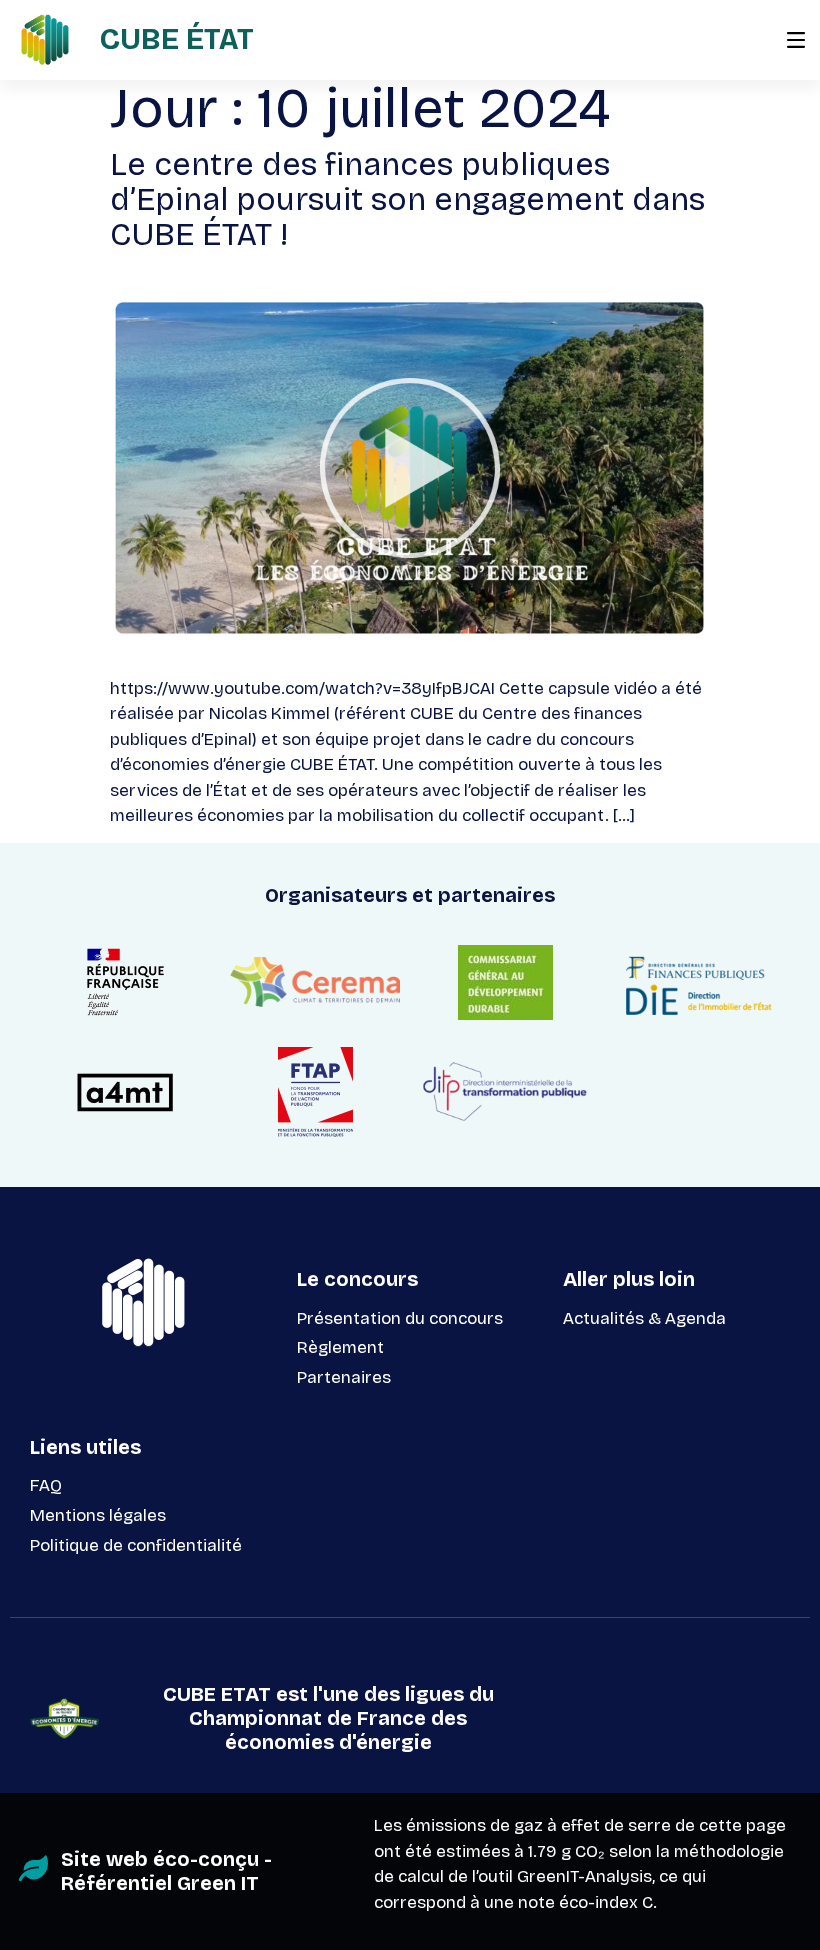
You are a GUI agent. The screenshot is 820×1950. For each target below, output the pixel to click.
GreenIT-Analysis (584, 1876)
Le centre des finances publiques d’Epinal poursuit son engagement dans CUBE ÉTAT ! (407, 199)
